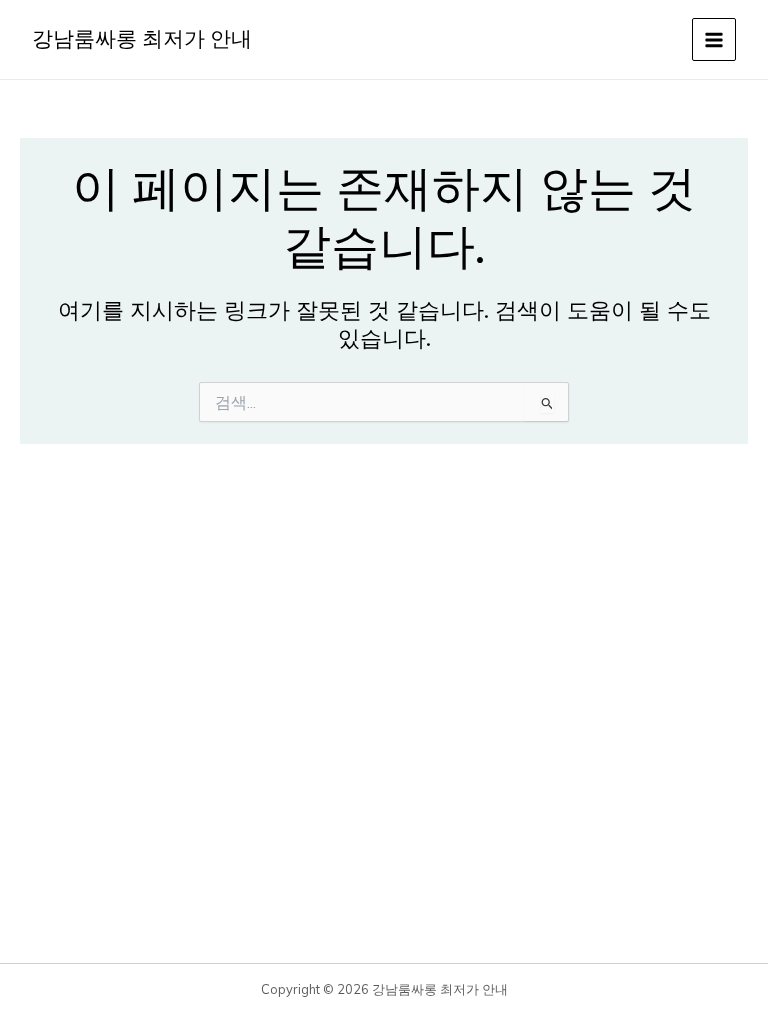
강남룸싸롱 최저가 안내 (142, 39)
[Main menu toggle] (714, 40)
